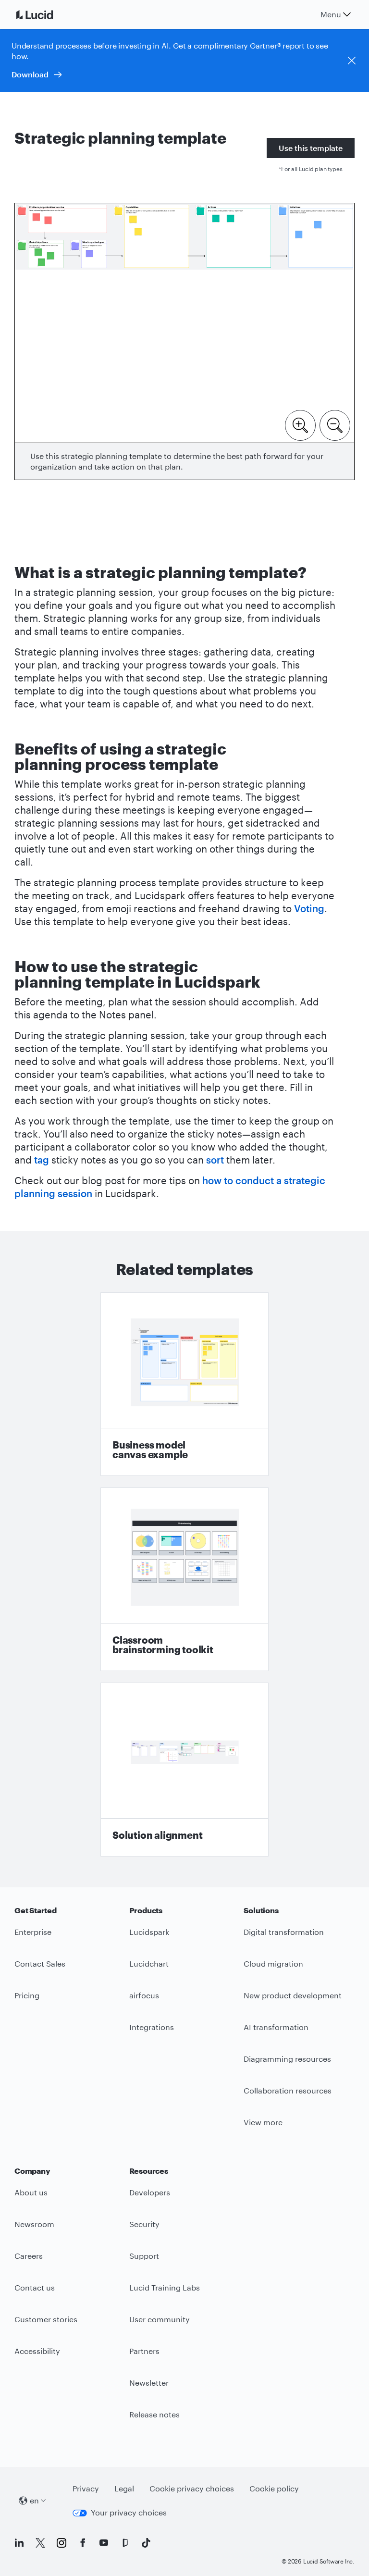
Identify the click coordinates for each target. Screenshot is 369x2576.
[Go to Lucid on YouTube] (104, 2543)
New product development (293, 1995)
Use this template (311, 148)
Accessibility (37, 2351)
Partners (144, 2351)
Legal (124, 2488)
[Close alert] (352, 61)
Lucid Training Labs (165, 2287)
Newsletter (149, 2383)
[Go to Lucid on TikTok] (146, 2543)
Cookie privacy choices (192, 2488)
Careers (29, 2256)
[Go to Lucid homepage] (46, 14)
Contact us (35, 2287)
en (34, 2500)
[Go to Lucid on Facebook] (83, 2543)
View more (263, 2122)
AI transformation (276, 2027)
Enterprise (33, 1932)
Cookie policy (274, 2488)
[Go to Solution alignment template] (184, 1770)
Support (144, 2256)
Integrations (152, 2027)
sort (215, 1160)
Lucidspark (149, 1932)
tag (42, 1160)
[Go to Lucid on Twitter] (40, 2543)
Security (144, 2224)
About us (31, 2192)
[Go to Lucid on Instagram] (61, 2543)
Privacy (86, 2488)
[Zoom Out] (335, 424)
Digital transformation (284, 1932)
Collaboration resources (288, 2090)
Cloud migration (273, 1963)
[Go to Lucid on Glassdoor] (125, 2543)
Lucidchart (149, 1963)
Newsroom (34, 2224)
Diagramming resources (287, 2059)
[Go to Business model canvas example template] (184, 1384)
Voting (309, 908)
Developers (150, 2192)
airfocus (144, 1995)
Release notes (154, 2414)
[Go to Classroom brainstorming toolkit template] (184, 1579)
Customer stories (46, 2319)
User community (160, 2319)
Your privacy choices (129, 2512)
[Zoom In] (300, 424)
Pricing (27, 1995)
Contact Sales (40, 1963)
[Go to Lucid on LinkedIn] (19, 2543)
